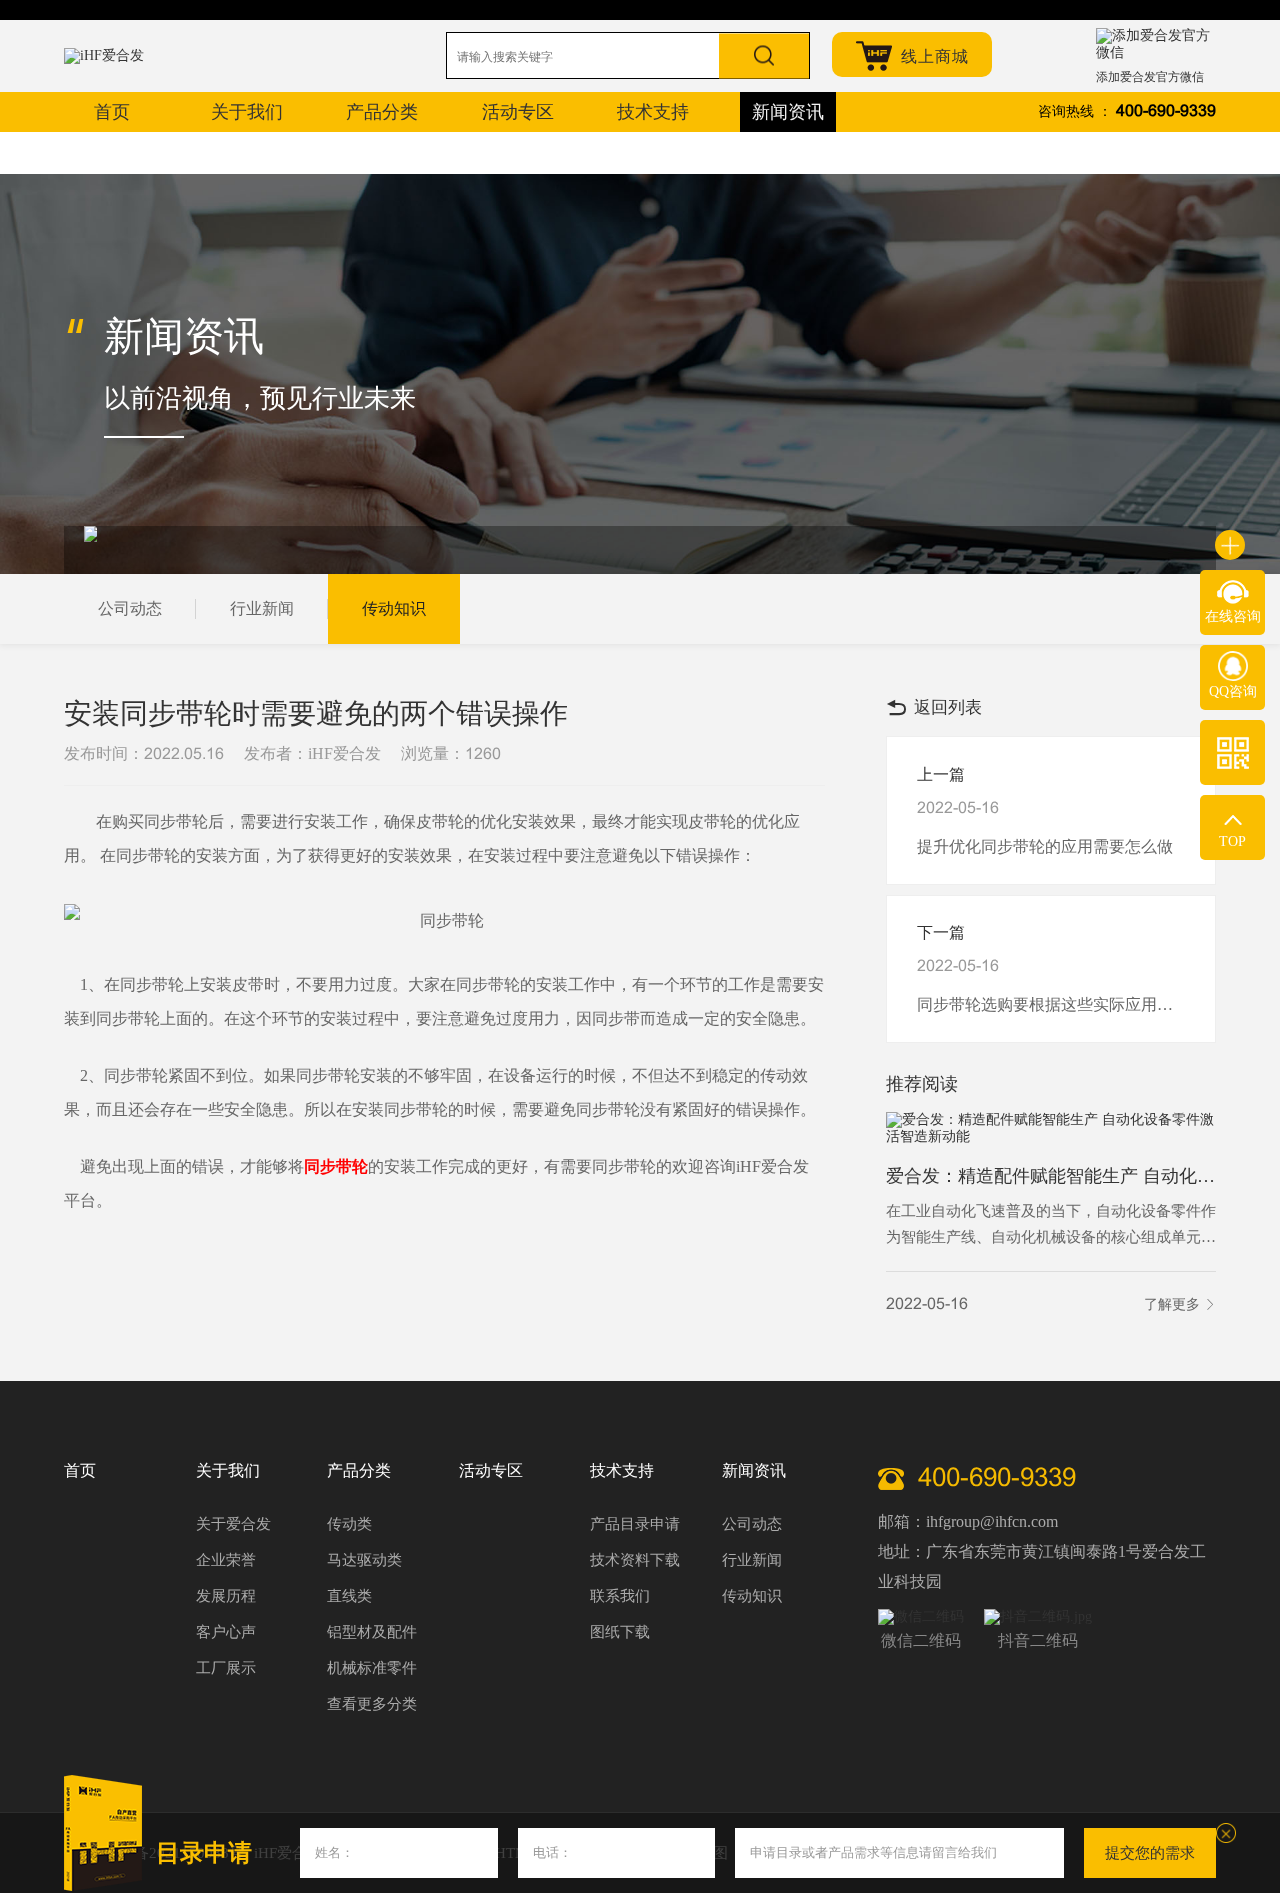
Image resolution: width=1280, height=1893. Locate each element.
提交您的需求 (1150, 1853)
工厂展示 (226, 1668)
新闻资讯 (754, 1470)
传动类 (349, 1524)
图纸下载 (620, 1632)
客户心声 (226, 1632)
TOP (1232, 841)
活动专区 (491, 1470)
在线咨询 (1233, 616)
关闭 (1226, 1833)
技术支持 (622, 1470)
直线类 (349, 1596)
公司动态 (130, 608)
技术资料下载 (635, 1560)
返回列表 (948, 707)
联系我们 (620, 1596)
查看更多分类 (372, 1704)
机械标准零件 (372, 1668)
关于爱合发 (233, 1524)
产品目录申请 (635, 1524)
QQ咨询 (1233, 691)
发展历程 (226, 1596)
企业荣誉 (226, 1560)
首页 (80, 1470)
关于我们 (228, 1470)
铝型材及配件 (372, 1632)
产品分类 (359, 1470)
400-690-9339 (1166, 111)
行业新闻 (262, 608)
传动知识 (394, 608)
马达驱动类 (364, 1560)
